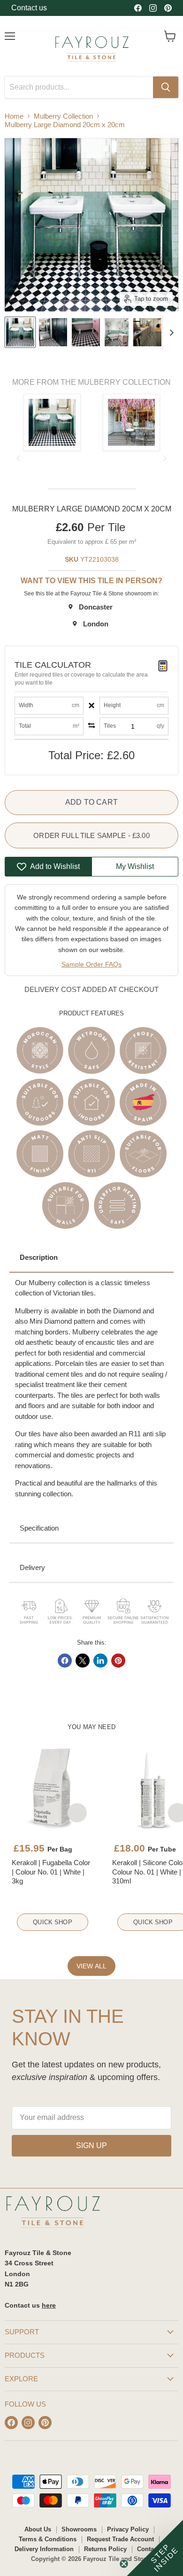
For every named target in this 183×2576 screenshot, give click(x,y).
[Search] (166, 87)
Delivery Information (44, 2549)
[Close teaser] (124, 2564)
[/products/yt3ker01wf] (53, 1788)
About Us (38, 2529)
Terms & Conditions (48, 2539)
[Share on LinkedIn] (100, 1661)
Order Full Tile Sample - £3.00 (91, 835)
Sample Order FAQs (91, 964)
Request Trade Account (120, 2539)
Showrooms (79, 2529)
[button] (155, 2548)
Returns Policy (105, 2549)
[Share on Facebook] (65, 1661)
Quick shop (52, 1922)
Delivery (32, 1567)
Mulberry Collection (63, 116)
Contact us (29, 8)
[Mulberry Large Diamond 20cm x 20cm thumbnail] (20, 332)
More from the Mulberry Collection (91, 382)
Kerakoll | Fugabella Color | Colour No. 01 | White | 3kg (51, 1872)
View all (91, 1966)
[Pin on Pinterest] (118, 1661)
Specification (39, 1528)
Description (39, 1257)
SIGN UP (91, 2145)
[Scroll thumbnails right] (170, 333)
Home (14, 116)
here (49, 2305)
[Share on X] (83, 1661)
